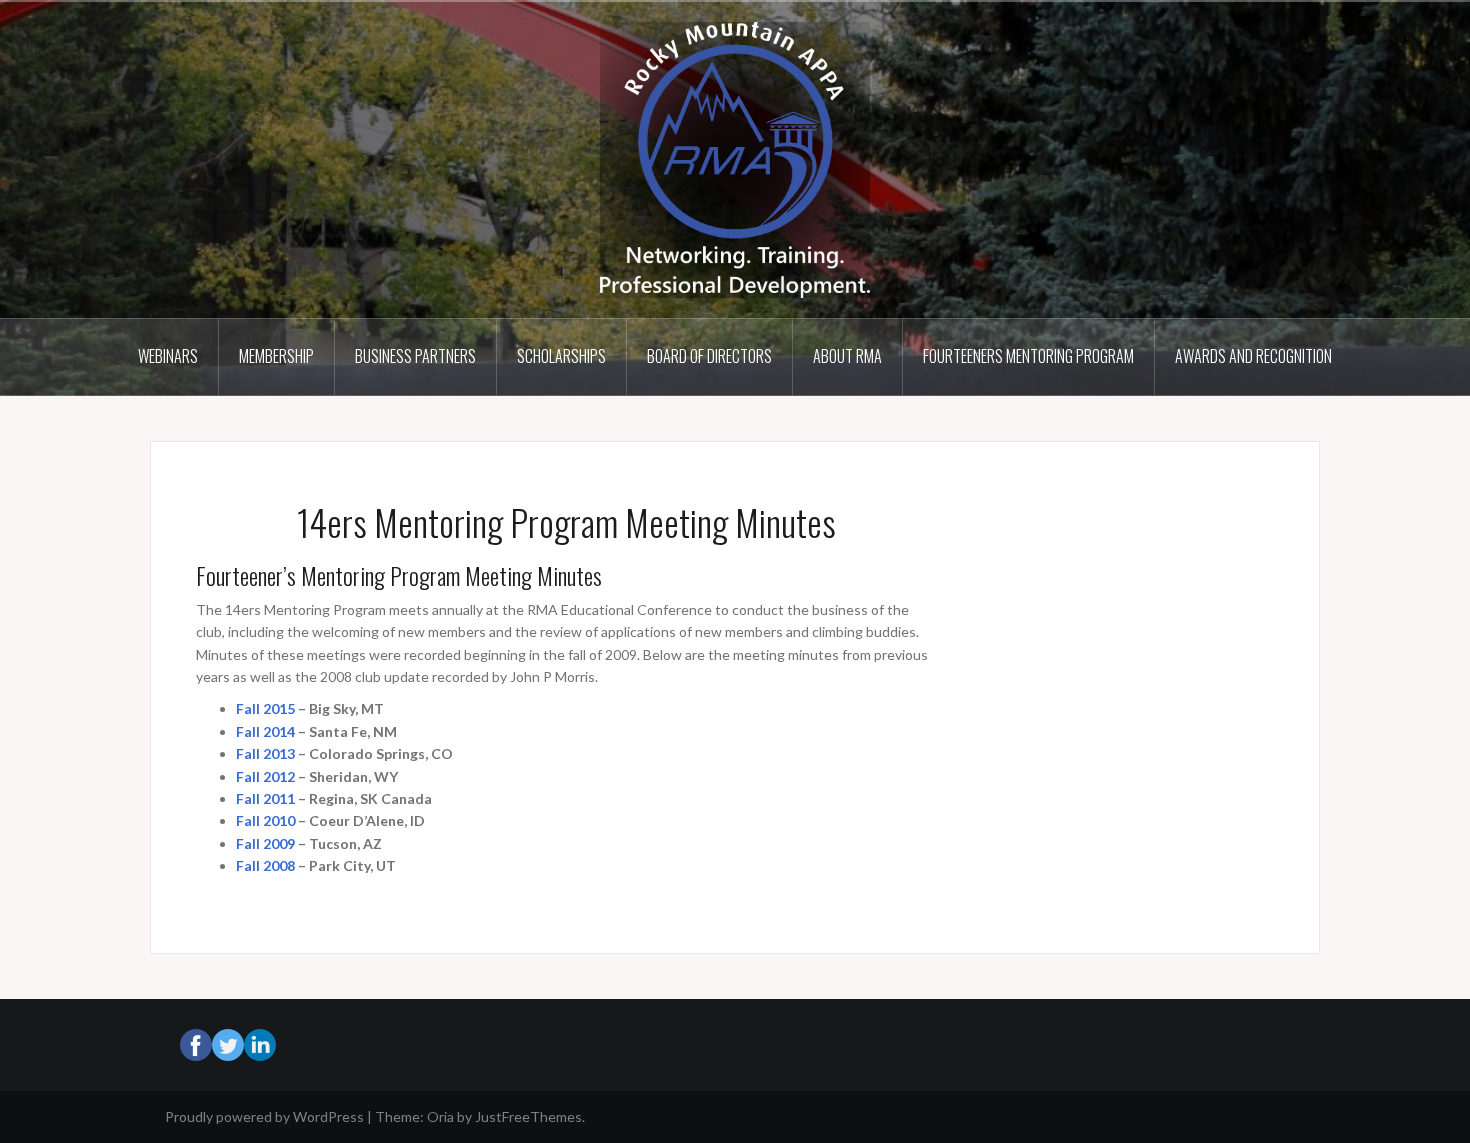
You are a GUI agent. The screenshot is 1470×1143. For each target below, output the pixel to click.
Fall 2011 (265, 798)
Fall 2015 (265, 708)
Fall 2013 (265, 753)
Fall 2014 (265, 731)
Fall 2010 (265, 820)
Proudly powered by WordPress (264, 1116)
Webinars (168, 356)
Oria (440, 1116)
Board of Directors (709, 356)
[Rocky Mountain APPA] (735, 158)
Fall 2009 (265, 843)
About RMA (847, 356)
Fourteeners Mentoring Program (1028, 356)
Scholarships (561, 356)
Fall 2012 (265, 776)
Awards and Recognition (1253, 356)
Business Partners (415, 356)
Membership (276, 356)
